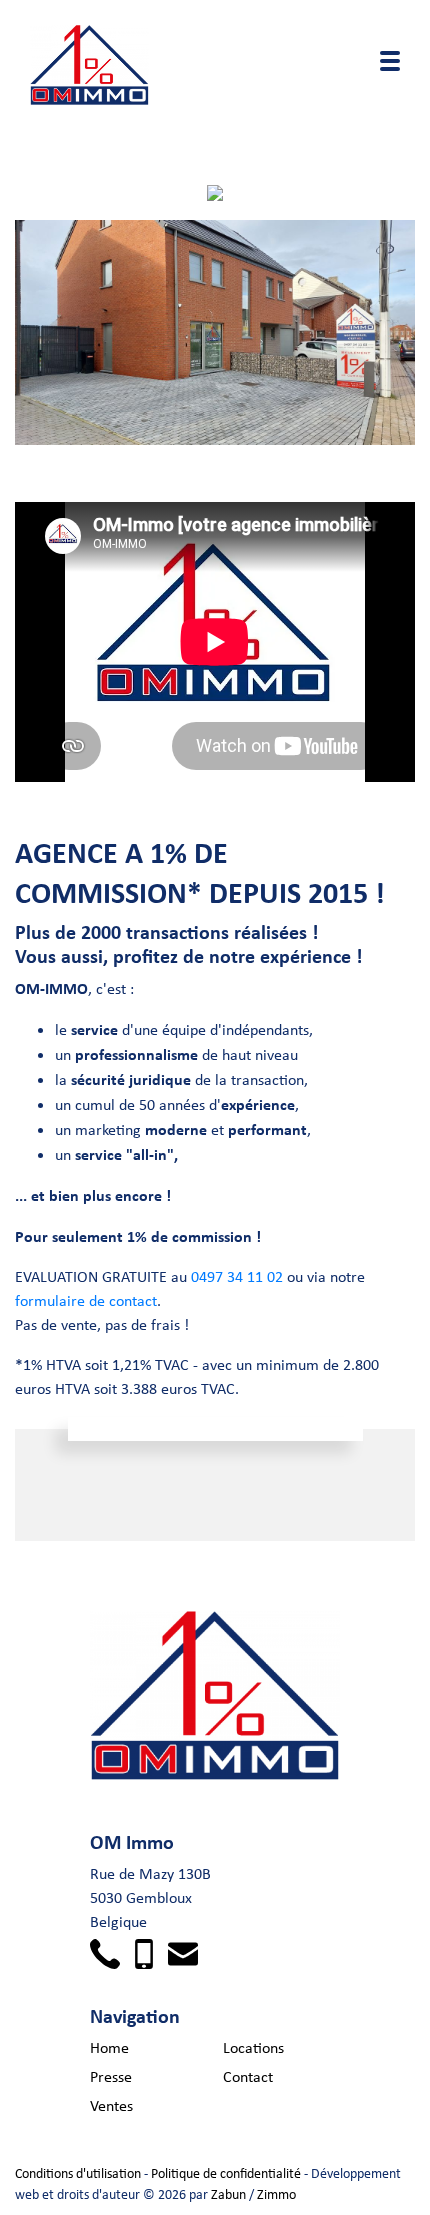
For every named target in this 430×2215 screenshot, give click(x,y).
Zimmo (276, 2194)
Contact (248, 2076)
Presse (111, 2076)
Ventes (111, 2105)
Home (109, 2047)
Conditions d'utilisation (78, 2173)
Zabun (228, 2194)
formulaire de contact (86, 1300)
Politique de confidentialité (226, 2173)
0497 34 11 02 (237, 1276)
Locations (253, 2047)
